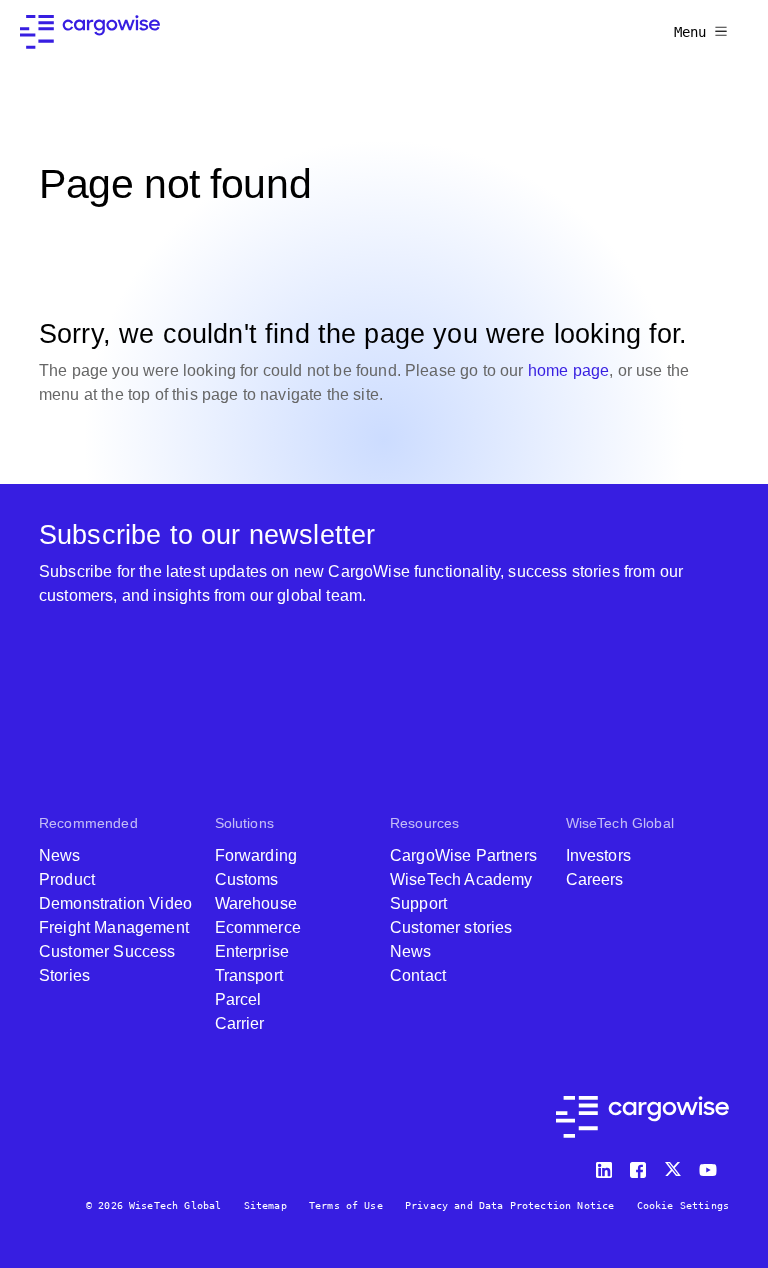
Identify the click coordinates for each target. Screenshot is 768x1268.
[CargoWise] (90, 32)
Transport (249, 975)
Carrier (240, 1023)
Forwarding (256, 855)
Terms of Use (346, 1205)
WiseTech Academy (461, 879)
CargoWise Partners (463, 855)
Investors (598, 855)
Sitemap (265, 1205)
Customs (247, 879)
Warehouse (256, 903)
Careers (595, 879)
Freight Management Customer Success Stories (114, 951)
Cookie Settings (683, 1205)
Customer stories (451, 927)
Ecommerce (258, 927)
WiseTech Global (620, 823)
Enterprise (252, 951)
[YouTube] (712, 1165)
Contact (418, 975)
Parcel (238, 999)
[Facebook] (641, 1165)
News (60, 855)
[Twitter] (675, 1165)
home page (568, 370)
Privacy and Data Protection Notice (509, 1205)
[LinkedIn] (607, 1165)
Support (418, 903)
